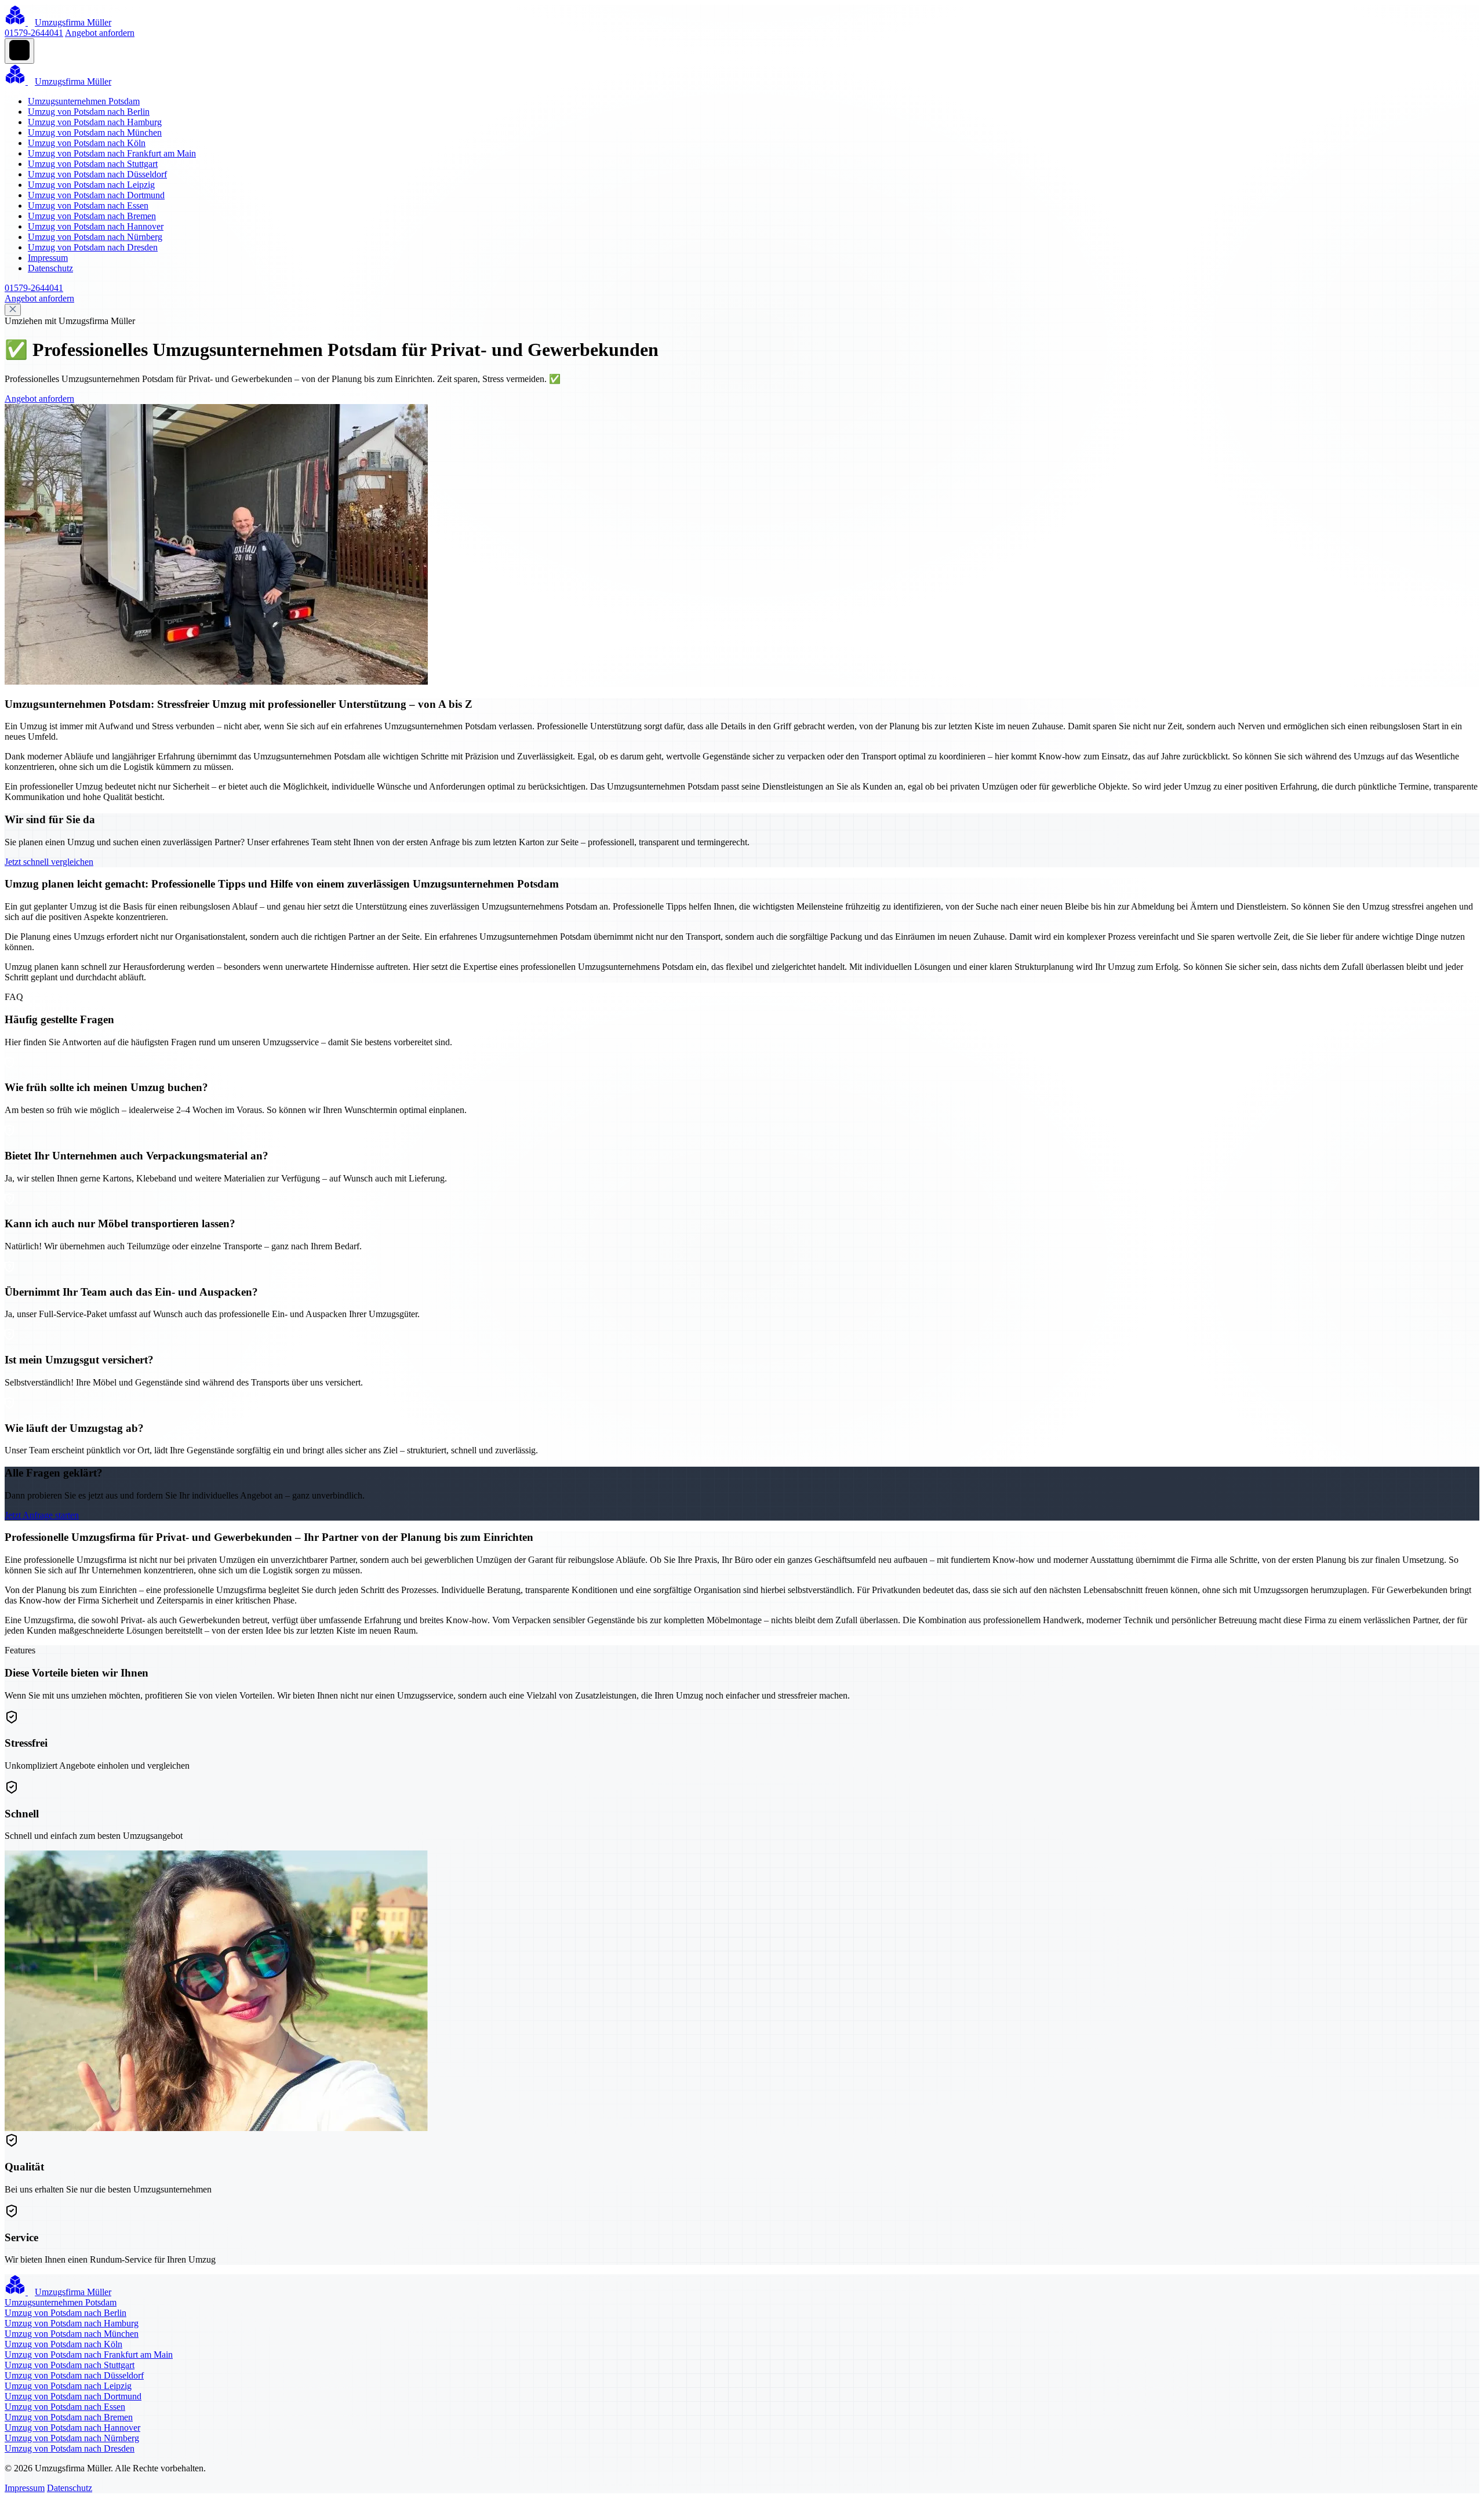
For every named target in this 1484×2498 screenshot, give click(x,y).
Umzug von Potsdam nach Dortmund (96, 195)
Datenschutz (50, 268)
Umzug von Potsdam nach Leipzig (91, 185)
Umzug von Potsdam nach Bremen (92, 216)
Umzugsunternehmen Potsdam (84, 101)
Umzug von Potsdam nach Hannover (96, 226)
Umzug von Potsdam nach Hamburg (95, 122)
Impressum (48, 258)
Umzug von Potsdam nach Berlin (89, 112)
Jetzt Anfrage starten (42, 1515)
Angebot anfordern (100, 33)
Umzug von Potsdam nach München (95, 132)
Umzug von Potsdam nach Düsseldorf (97, 174)
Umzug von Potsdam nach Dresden (93, 247)
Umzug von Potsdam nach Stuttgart (93, 164)
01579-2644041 (34, 33)
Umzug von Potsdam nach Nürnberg (95, 237)
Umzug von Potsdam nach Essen (88, 206)
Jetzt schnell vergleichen (49, 862)
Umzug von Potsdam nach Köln (87, 143)
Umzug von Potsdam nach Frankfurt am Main (112, 153)
